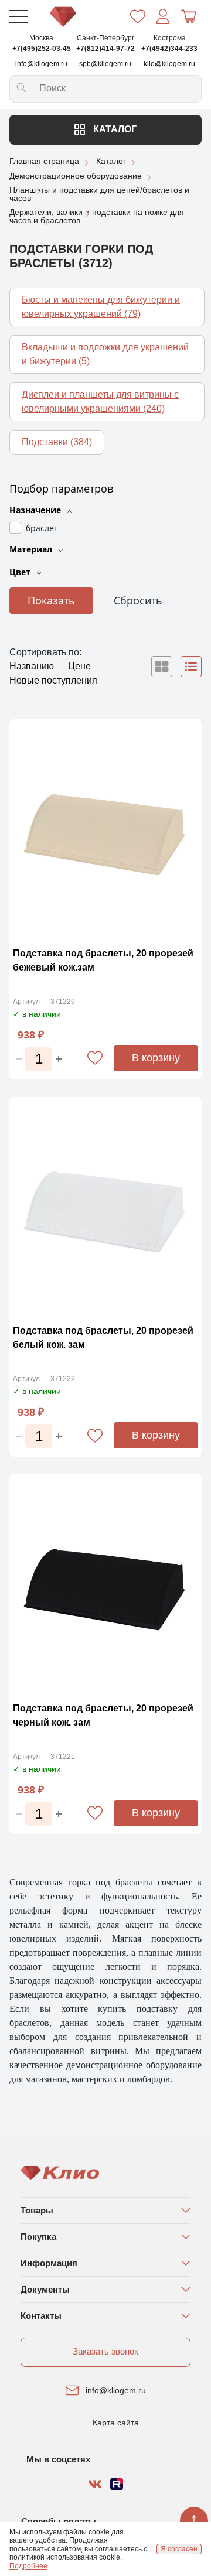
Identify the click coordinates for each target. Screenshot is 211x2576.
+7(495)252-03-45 (42, 49)
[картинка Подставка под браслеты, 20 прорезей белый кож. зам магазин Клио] (105, 1208)
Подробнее (28, 2566)
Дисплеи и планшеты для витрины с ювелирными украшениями (100, 402)
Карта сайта (116, 2423)
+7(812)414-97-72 (105, 49)
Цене (79, 666)
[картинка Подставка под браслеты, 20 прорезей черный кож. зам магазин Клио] (105, 1585)
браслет (42, 528)
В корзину (156, 1058)
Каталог (114, 129)
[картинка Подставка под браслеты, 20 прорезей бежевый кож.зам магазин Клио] (105, 830)
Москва (41, 38)
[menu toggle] (19, 16)
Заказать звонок (105, 2351)
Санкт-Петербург (105, 38)
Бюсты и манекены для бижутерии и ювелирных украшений (101, 307)
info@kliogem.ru (116, 2390)
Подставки (57, 442)
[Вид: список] (191, 667)
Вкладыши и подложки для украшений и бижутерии (105, 354)
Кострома (170, 38)
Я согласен (179, 2549)
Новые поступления (53, 680)
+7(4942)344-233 (169, 49)
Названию (33, 666)
